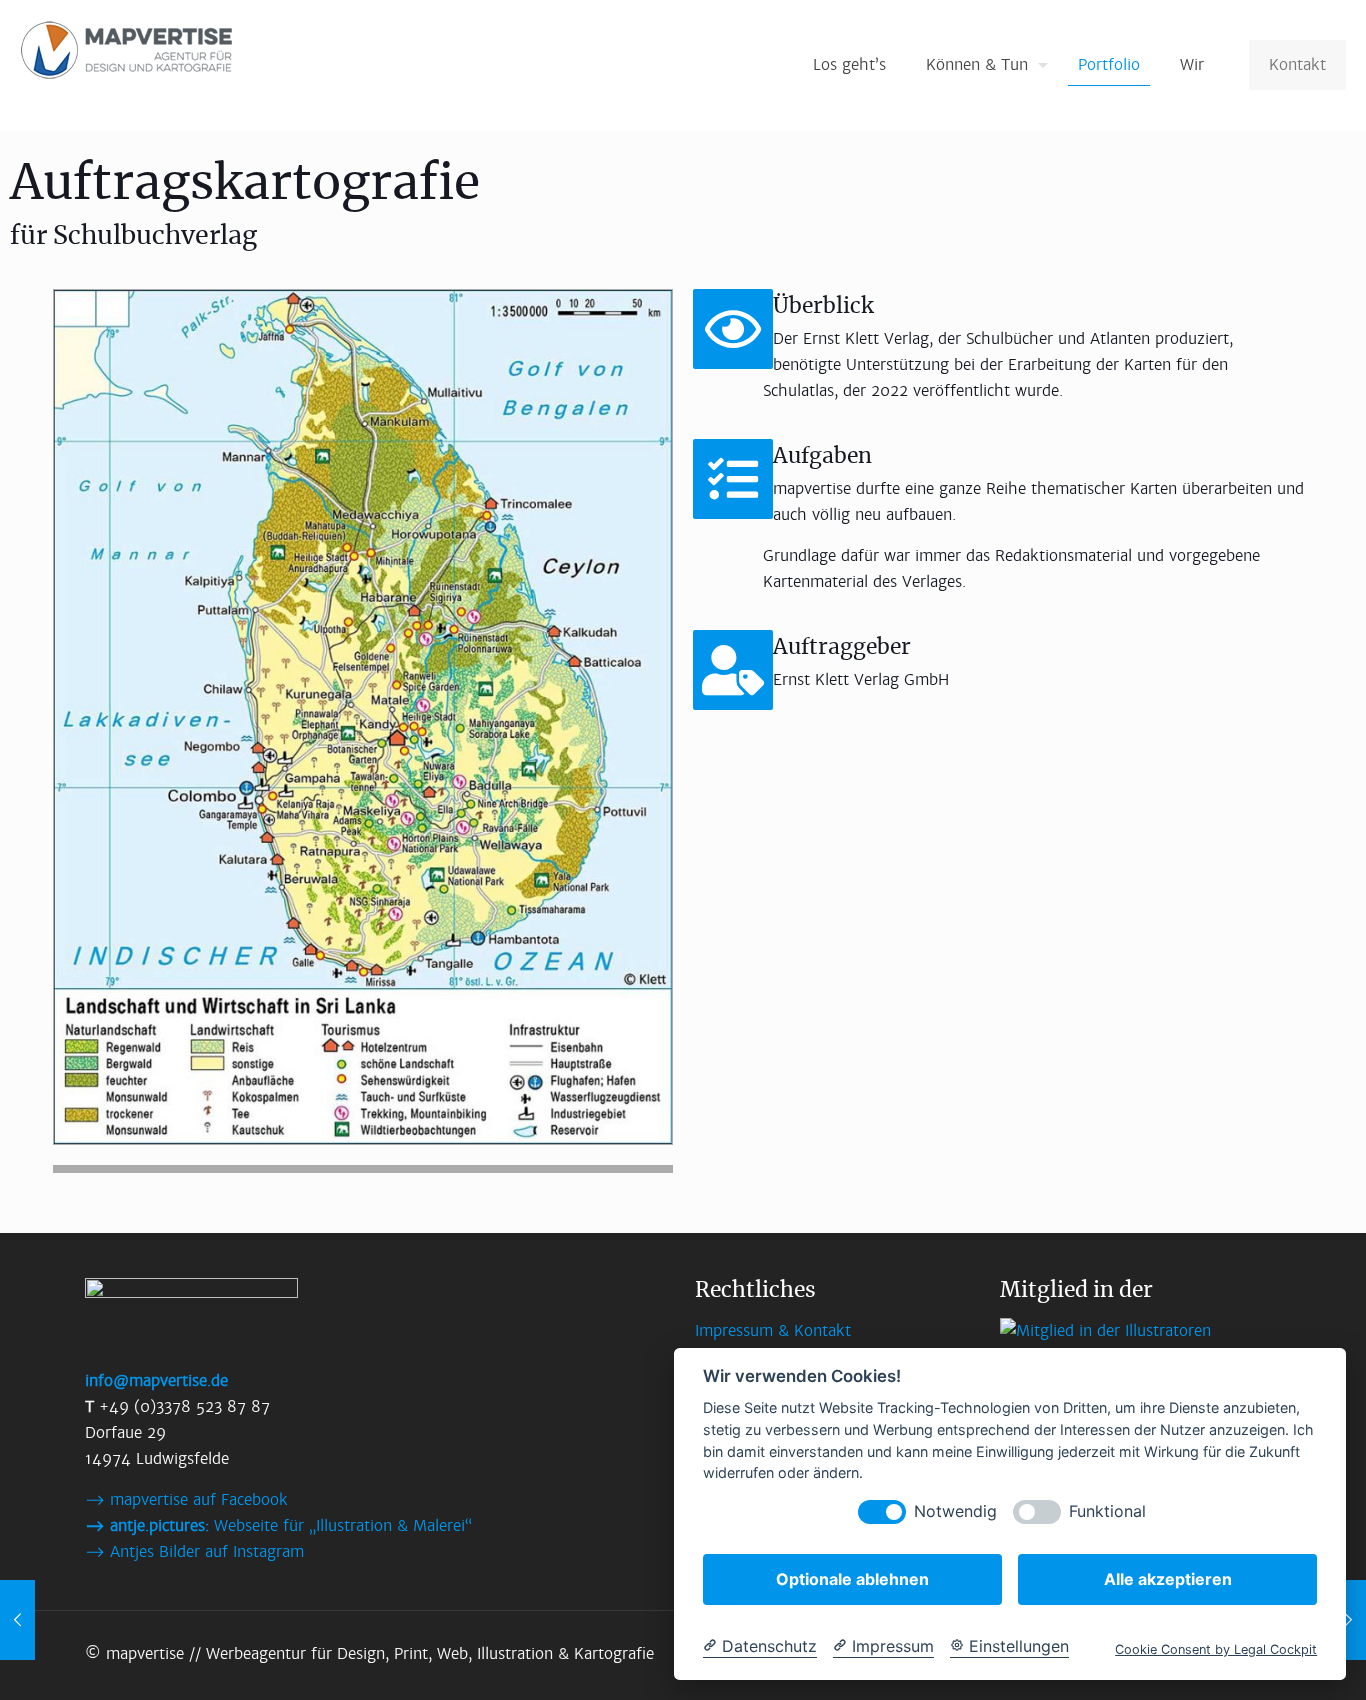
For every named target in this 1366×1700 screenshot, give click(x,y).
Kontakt (1297, 64)
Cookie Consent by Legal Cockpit (1216, 1649)
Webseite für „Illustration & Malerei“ (278, 1525)
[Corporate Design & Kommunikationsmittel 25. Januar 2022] (1348, 1620)
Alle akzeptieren (1168, 1579)
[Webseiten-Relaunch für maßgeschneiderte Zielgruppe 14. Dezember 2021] (17, 1620)
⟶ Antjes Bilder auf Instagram (194, 1551)
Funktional (1107, 1511)
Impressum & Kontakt (773, 1330)
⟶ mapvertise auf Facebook (186, 1499)
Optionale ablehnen (852, 1579)
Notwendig (955, 1511)
